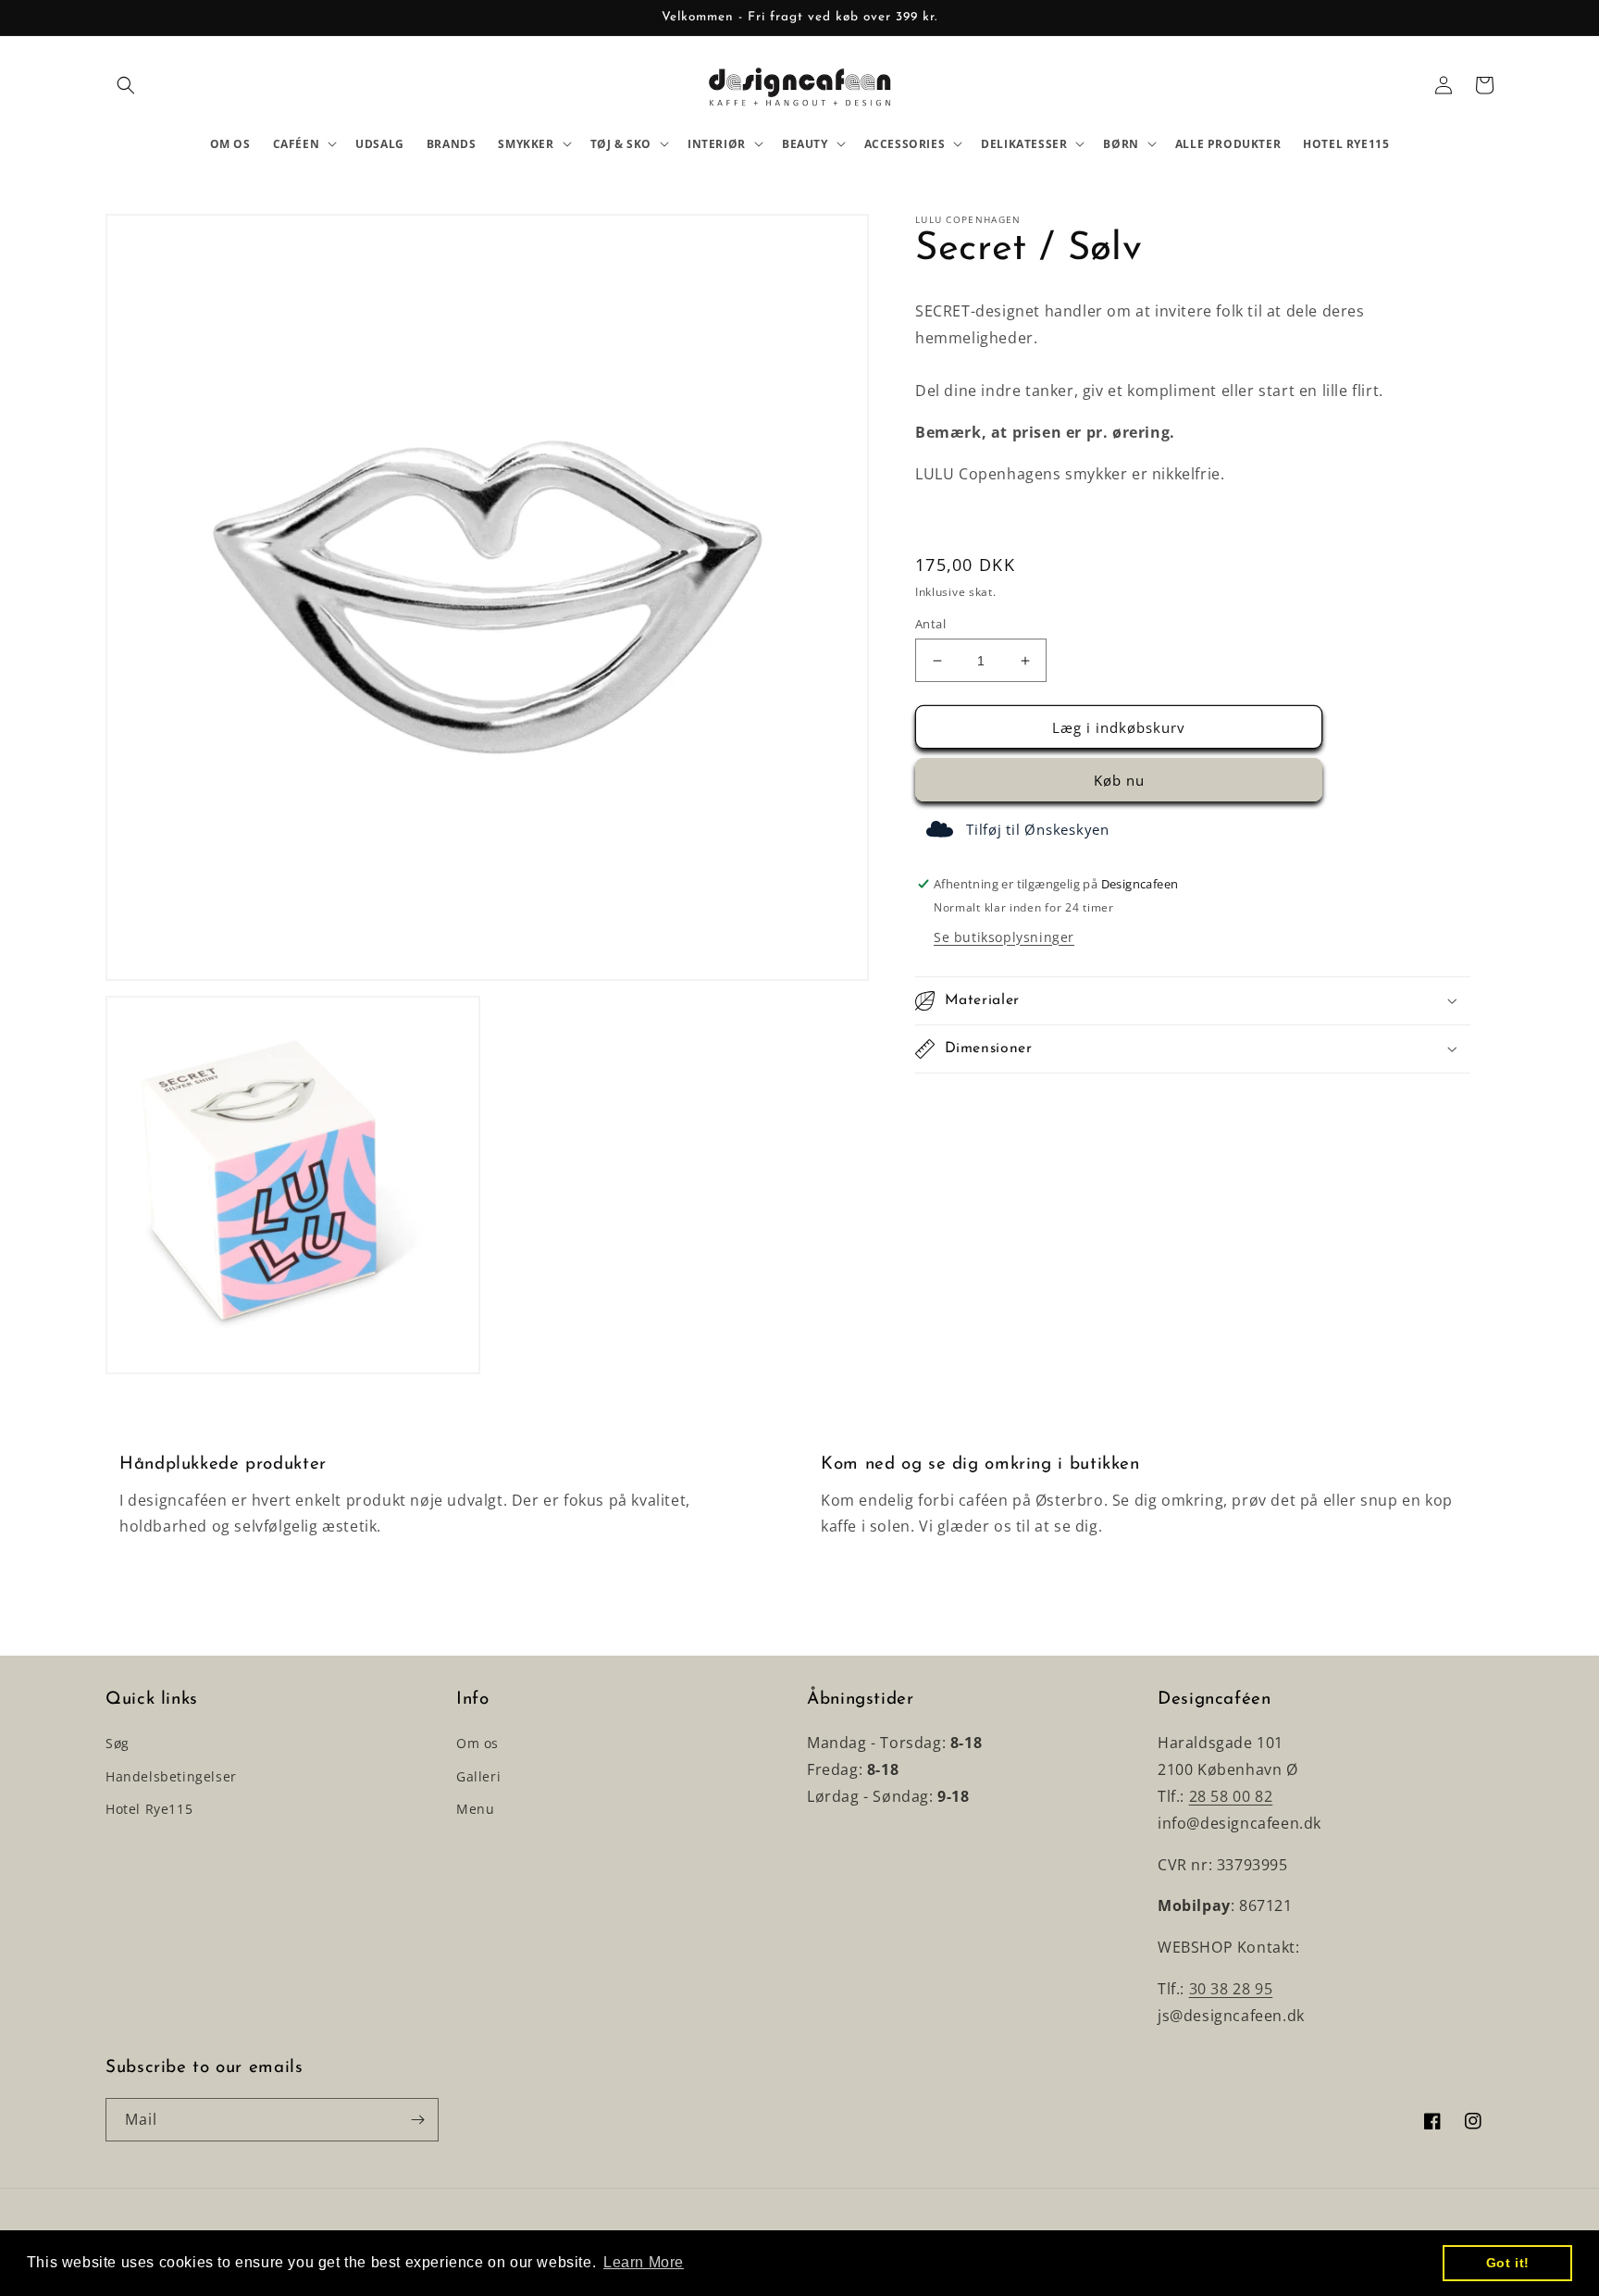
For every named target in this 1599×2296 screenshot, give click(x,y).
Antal (930, 624)
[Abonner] (417, 2120)
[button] (126, 85)
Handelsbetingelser (171, 1776)
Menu (475, 1809)
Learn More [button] (644, 2262)
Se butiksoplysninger (1004, 937)
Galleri (478, 1776)
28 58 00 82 (1231, 1796)
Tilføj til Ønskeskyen (1038, 829)
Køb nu (1119, 781)
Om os (477, 1743)
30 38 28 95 (1231, 1989)
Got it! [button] (1508, 2263)
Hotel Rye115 (149, 1809)
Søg (118, 1743)
